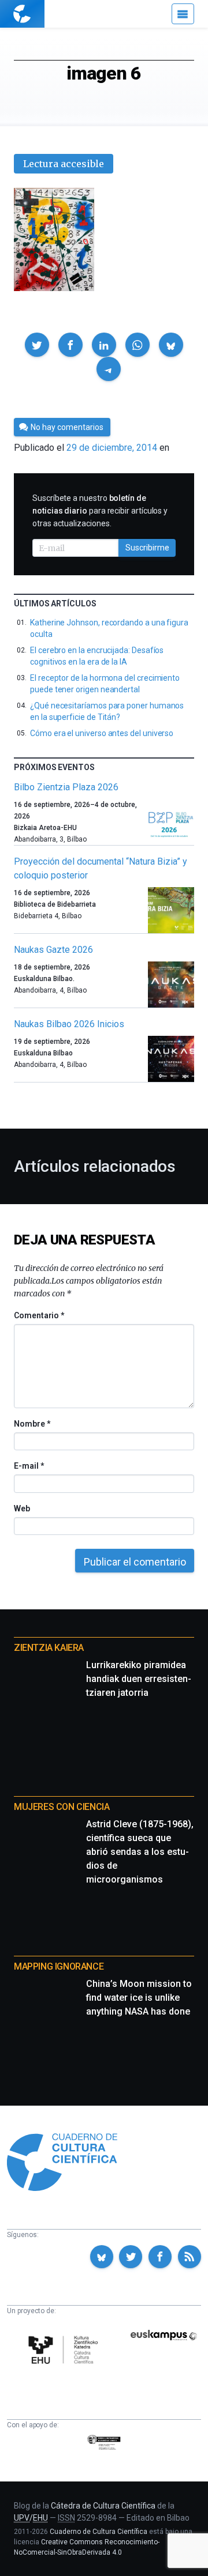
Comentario (39, 1315)
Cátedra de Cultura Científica (103, 2506)
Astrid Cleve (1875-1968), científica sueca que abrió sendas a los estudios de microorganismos (140, 1852)
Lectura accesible (64, 164)
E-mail (29, 1466)
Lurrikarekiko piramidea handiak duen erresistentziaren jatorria (139, 1679)
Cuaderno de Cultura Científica (99, 2532)
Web (22, 1508)
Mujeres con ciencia (62, 1807)
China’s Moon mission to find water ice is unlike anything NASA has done (139, 1998)
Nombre (32, 1424)
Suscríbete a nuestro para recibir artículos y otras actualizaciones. (100, 511)
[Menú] (183, 14)
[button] (37, 345)
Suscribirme (147, 548)
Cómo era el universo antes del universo (102, 733)
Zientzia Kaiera (49, 1648)
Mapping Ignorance (59, 1966)
